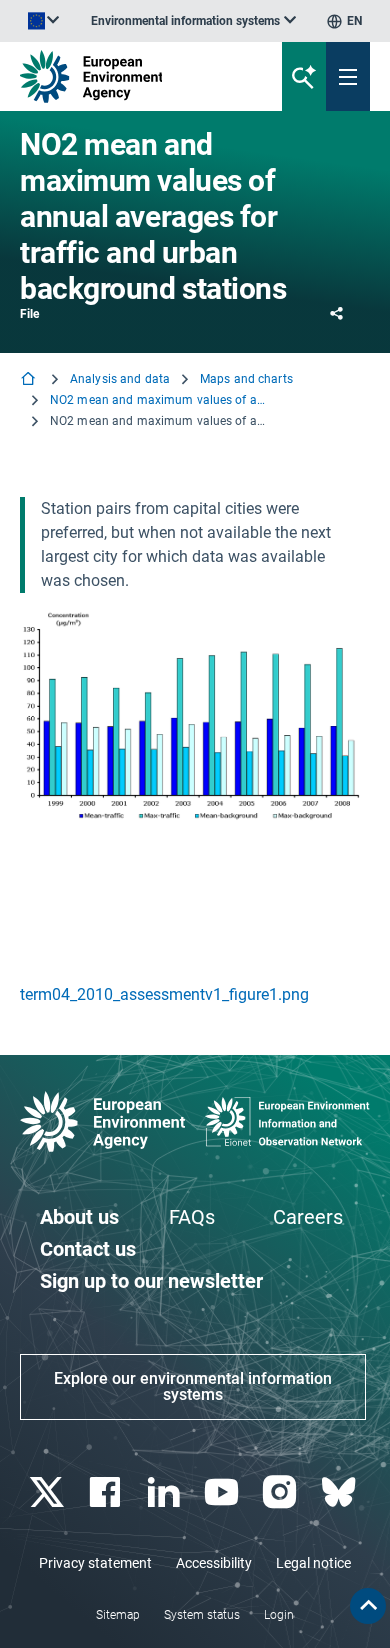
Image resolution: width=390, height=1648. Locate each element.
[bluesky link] (340, 1492)
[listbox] (193, 21)
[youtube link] (224, 1492)
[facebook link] (107, 1492)
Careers (308, 1217)
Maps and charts (246, 379)
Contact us (88, 1249)
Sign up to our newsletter (151, 1281)
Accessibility (214, 1563)
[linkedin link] (165, 1492)
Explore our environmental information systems (193, 1386)
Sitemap (118, 1615)
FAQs (192, 1217)
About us (79, 1217)
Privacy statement (95, 1563)
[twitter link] (49, 1492)
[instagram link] (282, 1492)
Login (279, 1615)
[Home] (30, 380)
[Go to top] (368, 1606)
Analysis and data (120, 379)
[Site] (131, 76)
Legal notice (313, 1563)
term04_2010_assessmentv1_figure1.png (164, 994)
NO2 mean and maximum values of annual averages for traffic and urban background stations (160, 400)
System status (202, 1615)
